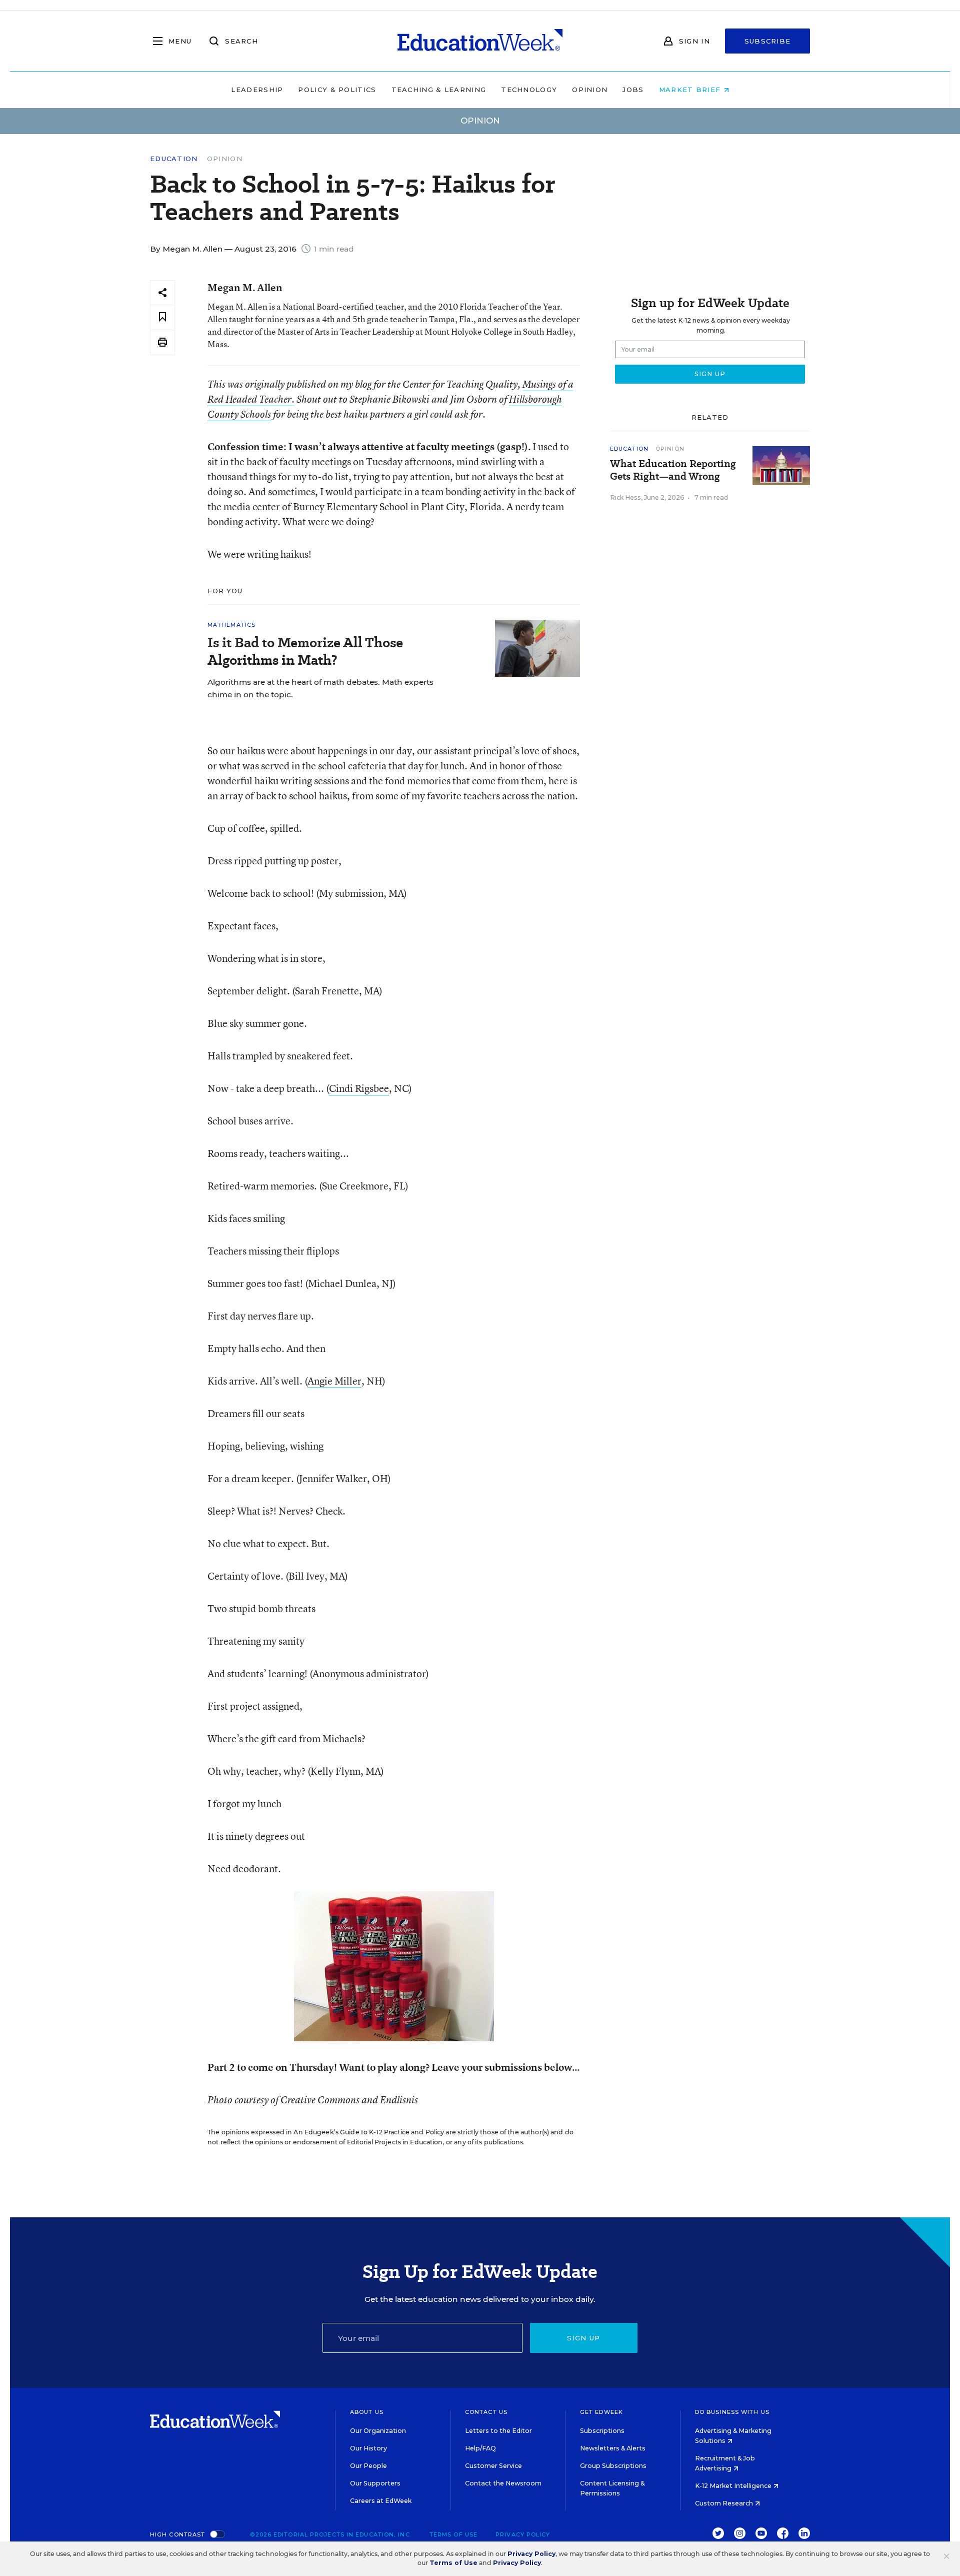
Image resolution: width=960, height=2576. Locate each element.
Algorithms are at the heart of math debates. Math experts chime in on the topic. (320, 688)
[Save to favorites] (162, 317)
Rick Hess (625, 497)
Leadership (257, 90)
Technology (529, 90)
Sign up (583, 2338)
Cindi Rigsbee (359, 1088)
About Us (367, 2412)
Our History (368, 2448)
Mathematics (231, 625)
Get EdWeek (601, 2412)
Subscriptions (602, 2431)
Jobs (633, 90)
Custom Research (725, 2503)
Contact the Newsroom (503, 2483)
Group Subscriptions (613, 2466)
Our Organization (378, 2431)
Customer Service (493, 2466)
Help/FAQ (480, 2448)
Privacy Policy (523, 2534)
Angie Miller (334, 1381)
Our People (368, 2466)
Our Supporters (375, 2483)
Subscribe (768, 41)
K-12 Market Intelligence (734, 2486)
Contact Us (486, 2412)
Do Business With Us (732, 2412)
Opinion (590, 90)
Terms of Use (453, 2534)
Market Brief (691, 90)
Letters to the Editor (498, 2431)
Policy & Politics (337, 90)
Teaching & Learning (439, 90)
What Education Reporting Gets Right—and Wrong (673, 470)
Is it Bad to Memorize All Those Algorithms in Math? (305, 651)
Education (174, 159)
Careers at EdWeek (381, 2501)
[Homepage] (480, 41)
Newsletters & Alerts (613, 2448)
